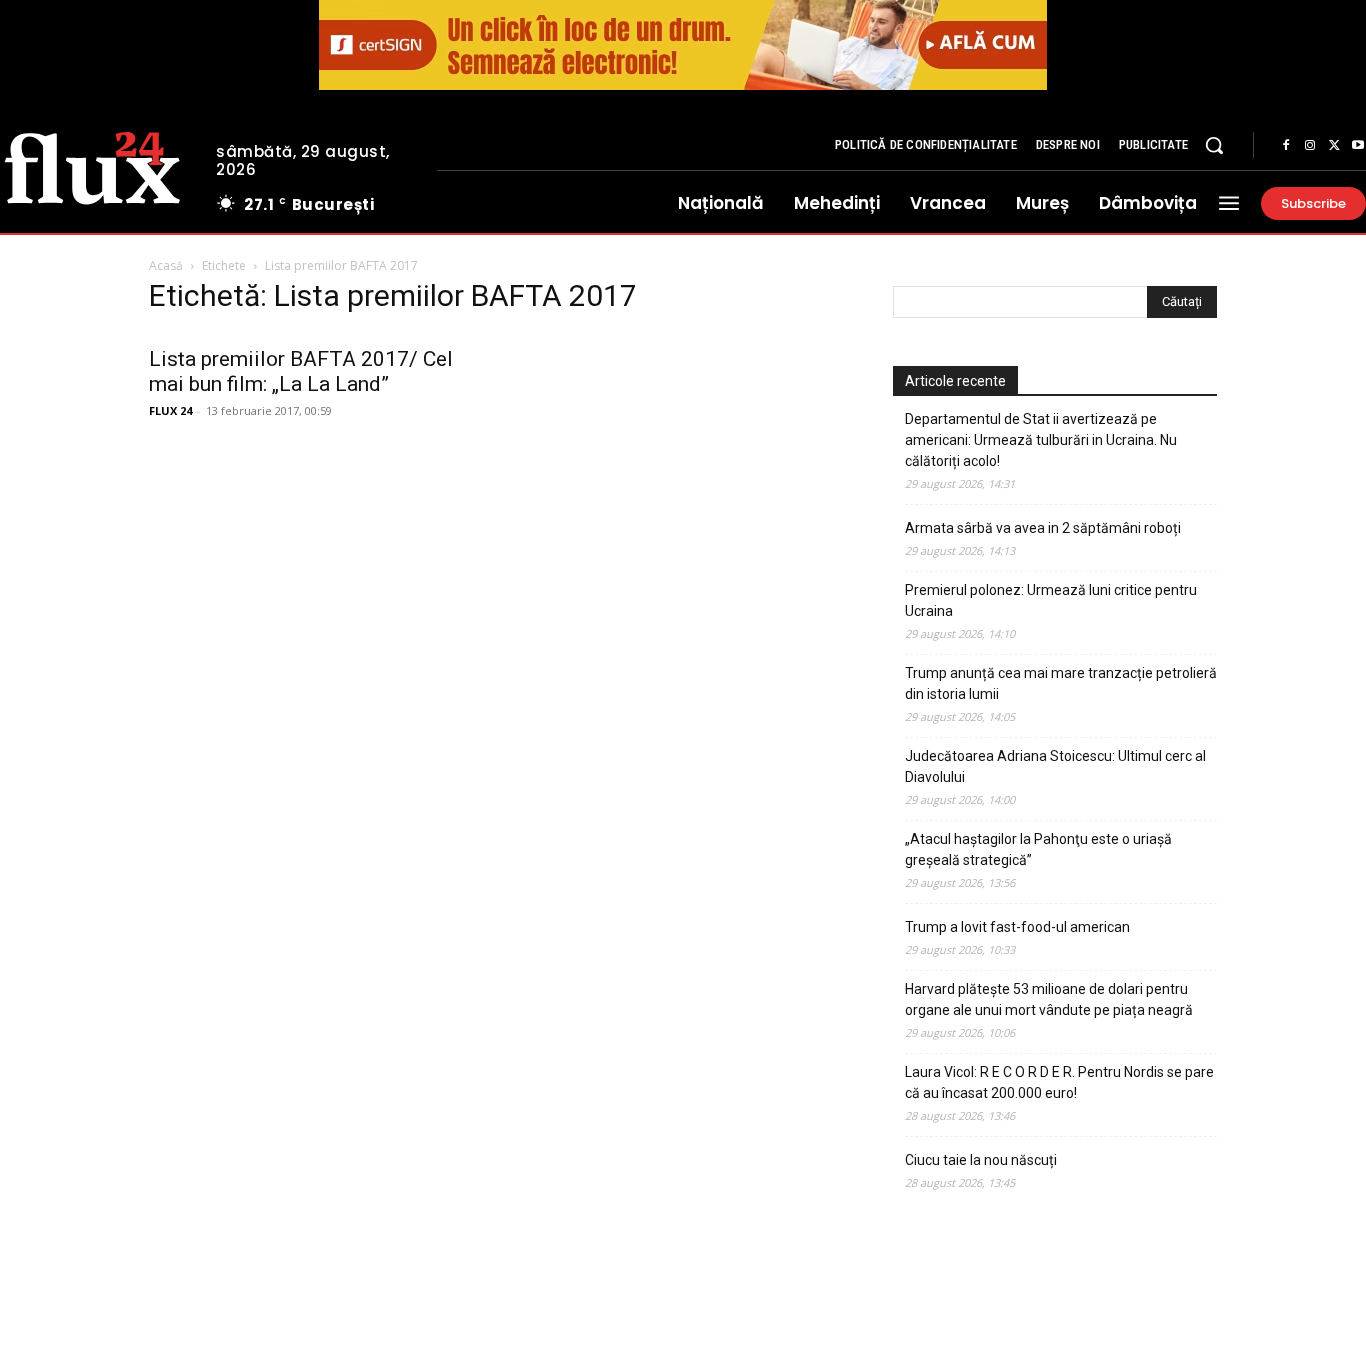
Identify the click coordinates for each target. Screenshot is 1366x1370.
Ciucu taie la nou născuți (981, 1160)
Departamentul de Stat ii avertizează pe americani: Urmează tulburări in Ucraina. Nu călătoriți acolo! (1041, 440)
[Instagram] (1310, 146)
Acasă (166, 265)
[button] (1214, 145)
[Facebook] (1286, 146)
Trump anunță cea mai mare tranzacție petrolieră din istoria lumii (1061, 683)
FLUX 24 (170, 410)
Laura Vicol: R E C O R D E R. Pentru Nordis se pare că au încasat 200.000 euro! (1059, 1082)
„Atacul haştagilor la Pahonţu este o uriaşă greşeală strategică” (1038, 849)
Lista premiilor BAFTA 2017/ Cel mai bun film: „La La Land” (301, 371)
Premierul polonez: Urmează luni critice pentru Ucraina (1051, 600)
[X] (1334, 146)
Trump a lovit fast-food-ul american (1017, 927)
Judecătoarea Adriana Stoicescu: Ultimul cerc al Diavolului (1055, 766)
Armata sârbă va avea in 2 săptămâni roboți (1043, 528)
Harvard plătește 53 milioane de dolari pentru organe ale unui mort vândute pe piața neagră (1049, 999)
